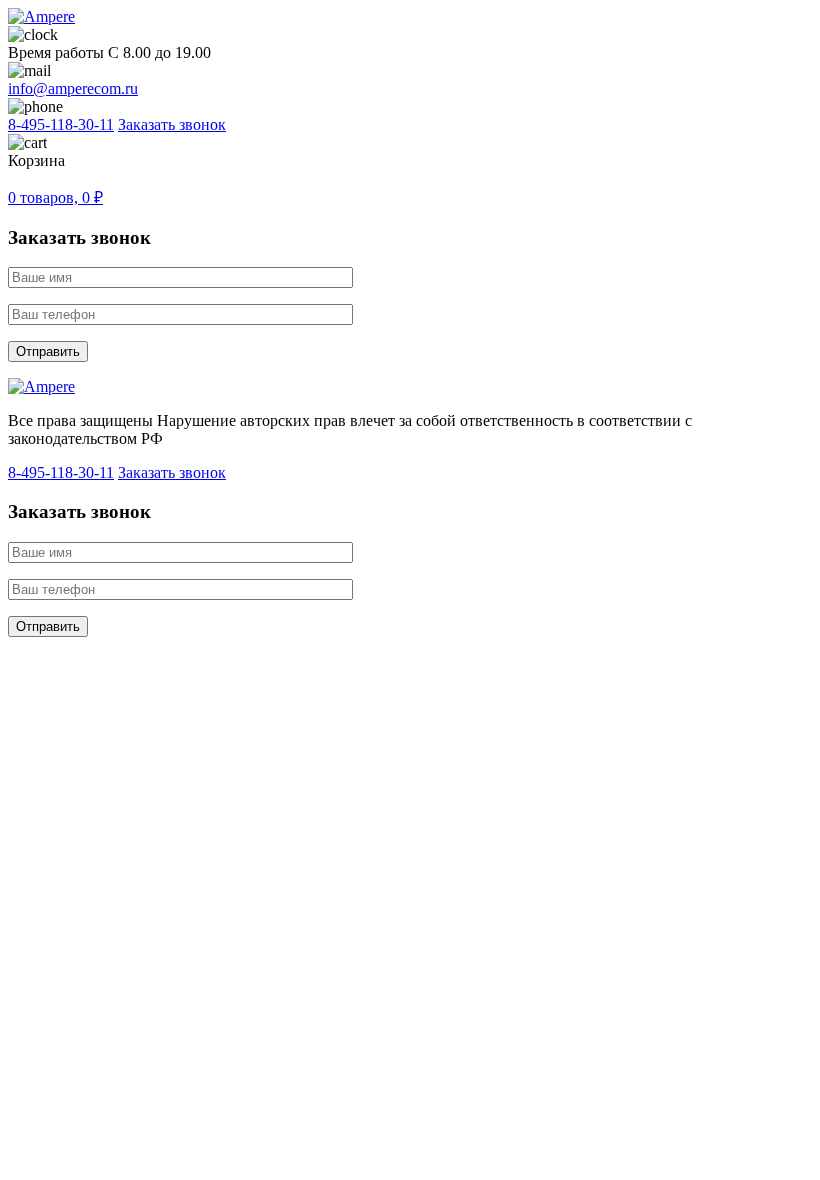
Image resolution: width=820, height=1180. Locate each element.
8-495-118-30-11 (61, 124)
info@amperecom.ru (73, 88)
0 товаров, (55, 197)
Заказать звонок (172, 124)
